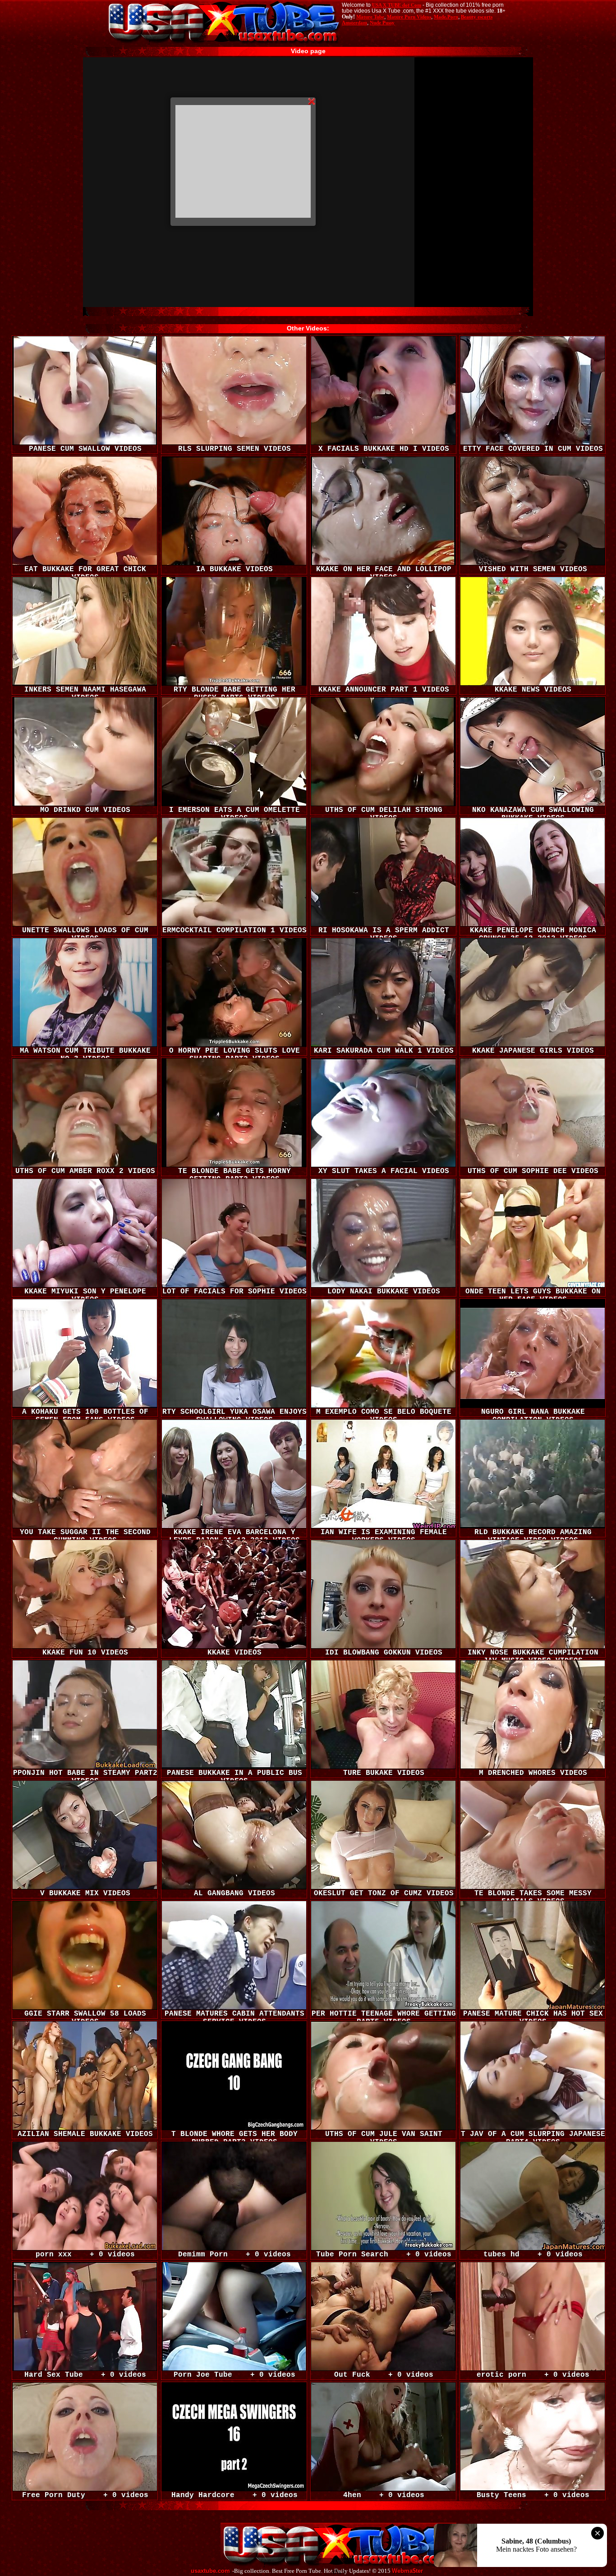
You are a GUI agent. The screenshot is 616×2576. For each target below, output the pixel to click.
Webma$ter (407, 2571)
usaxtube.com (210, 2571)
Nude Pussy (382, 23)
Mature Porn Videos (409, 17)
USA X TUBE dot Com (397, 5)
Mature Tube (370, 17)
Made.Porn (446, 17)
